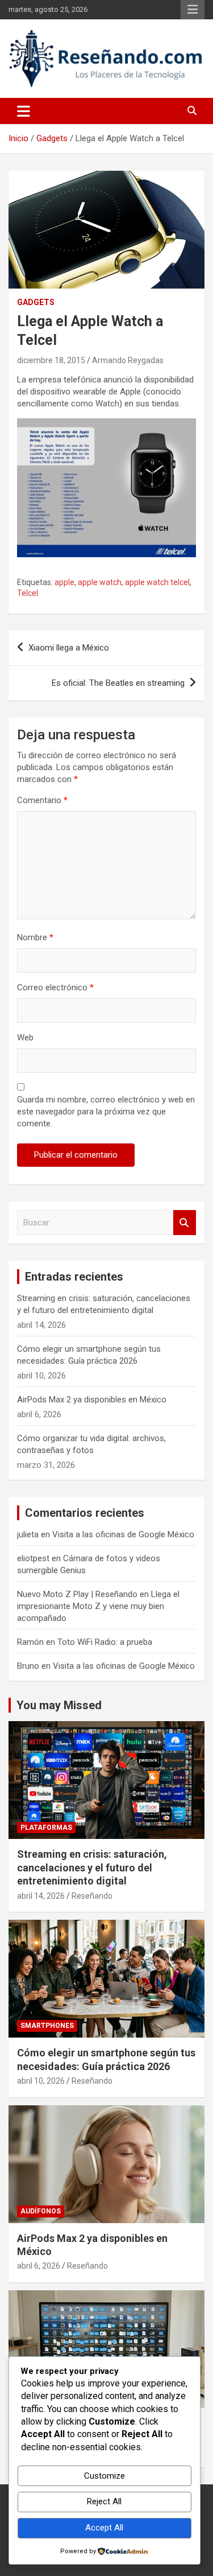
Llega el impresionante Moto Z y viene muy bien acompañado (98, 1606)
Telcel (28, 593)
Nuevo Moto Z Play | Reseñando (77, 1594)
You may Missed (59, 1705)
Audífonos (41, 2211)
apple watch (100, 582)
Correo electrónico (55, 987)
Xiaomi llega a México (69, 648)
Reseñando (92, 1896)
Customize (105, 2476)
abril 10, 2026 (41, 2081)
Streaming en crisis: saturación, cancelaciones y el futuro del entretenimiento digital (92, 1867)
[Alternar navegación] (24, 111)
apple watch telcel (157, 582)
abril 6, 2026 (39, 2266)
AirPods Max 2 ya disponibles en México (92, 1400)
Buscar (185, 1223)
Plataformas (46, 1828)
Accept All (104, 2528)
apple (64, 582)
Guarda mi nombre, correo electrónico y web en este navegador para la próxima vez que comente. (106, 1112)
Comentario (42, 800)
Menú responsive (193, 10)
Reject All (104, 2501)
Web (25, 1038)
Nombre (35, 937)
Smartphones (47, 2026)
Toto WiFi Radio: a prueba (105, 1642)
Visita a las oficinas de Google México (123, 1534)
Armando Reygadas (128, 360)
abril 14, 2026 (41, 1896)
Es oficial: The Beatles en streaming (118, 683)
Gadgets (36, 302)
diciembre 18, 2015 (51, 360)
